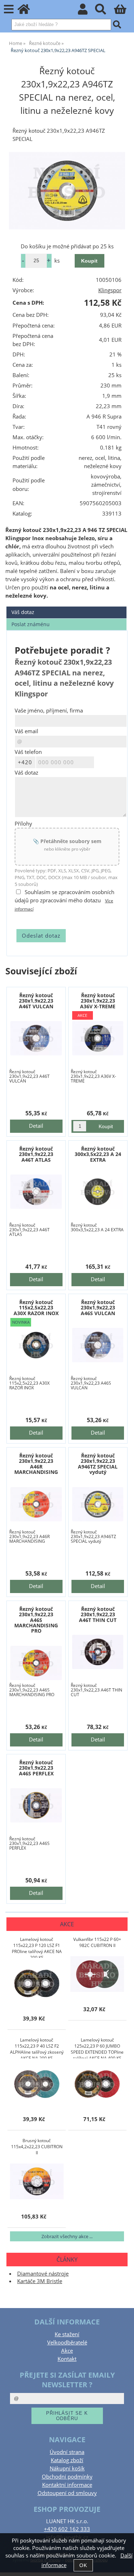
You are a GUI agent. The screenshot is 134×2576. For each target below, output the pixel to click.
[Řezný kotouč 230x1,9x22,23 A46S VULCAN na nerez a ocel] (98, 1345)
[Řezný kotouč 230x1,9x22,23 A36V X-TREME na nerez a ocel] (98, 1038)
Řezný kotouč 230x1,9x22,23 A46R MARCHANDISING (36, 1464)
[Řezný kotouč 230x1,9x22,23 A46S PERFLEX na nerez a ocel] (36, 1805)
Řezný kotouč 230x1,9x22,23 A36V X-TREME (98, 1001)
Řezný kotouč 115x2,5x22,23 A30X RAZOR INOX (36, 1308)
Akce (67, 2351)
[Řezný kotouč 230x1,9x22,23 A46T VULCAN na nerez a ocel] (36, 1038)
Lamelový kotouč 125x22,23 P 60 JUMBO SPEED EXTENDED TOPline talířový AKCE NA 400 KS (97, 2048)
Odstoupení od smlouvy (67, 2493)
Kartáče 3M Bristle (40, 2281)
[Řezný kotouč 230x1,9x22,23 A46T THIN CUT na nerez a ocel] (98, 1652)
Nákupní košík (67, 2468)
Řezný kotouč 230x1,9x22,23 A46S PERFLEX (36, 1768)
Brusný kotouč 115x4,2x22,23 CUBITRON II (37, 2147)
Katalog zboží (67, 2460)
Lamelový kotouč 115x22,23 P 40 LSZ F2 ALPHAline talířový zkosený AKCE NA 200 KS (37, 2048)
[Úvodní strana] (28, 11)
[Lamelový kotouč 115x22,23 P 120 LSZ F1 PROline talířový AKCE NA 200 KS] (37, 1983)
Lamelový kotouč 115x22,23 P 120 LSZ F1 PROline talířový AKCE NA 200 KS (37, 1947)
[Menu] (9, 9)
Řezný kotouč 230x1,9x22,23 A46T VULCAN (36, 1001)
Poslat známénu (31, 624)
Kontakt (67, 2359)
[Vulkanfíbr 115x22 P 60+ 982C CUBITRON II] (97, 1974)
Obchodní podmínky (67, 2477)
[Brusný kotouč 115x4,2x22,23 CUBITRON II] (37, 2181)
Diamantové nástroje (43, 2274)
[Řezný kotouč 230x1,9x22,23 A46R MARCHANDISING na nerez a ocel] (36, 1504)
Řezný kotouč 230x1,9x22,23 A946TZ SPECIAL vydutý (98, 1464)
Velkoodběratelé (67, 2342)
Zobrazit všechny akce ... (67, 2236)
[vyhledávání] (105, 11)
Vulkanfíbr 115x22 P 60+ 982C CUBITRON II (97, 1942)
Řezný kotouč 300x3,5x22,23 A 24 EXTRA (98, 1154)
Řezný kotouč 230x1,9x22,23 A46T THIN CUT (98, 1614)
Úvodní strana (67, 2452)
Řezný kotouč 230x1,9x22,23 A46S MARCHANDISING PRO (36, 1620)
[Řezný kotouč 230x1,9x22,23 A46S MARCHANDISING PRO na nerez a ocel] (36, 1663)
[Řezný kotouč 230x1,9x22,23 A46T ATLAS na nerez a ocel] (36, 1192)
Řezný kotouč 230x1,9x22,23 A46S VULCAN (98, 1308)
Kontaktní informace (67, 2485)
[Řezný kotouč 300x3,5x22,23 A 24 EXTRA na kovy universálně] (98, 1192)
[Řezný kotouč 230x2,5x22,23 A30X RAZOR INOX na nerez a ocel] (36, 1345)
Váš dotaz (23, 612)
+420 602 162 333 (67, 2529)
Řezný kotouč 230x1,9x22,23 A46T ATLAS (36, 1154)
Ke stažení (67, 2334)
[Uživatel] (87, 11)
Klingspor (110, 290)
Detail (36, 1126)
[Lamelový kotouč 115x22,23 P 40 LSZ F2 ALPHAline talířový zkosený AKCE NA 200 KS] (37, 2084)
